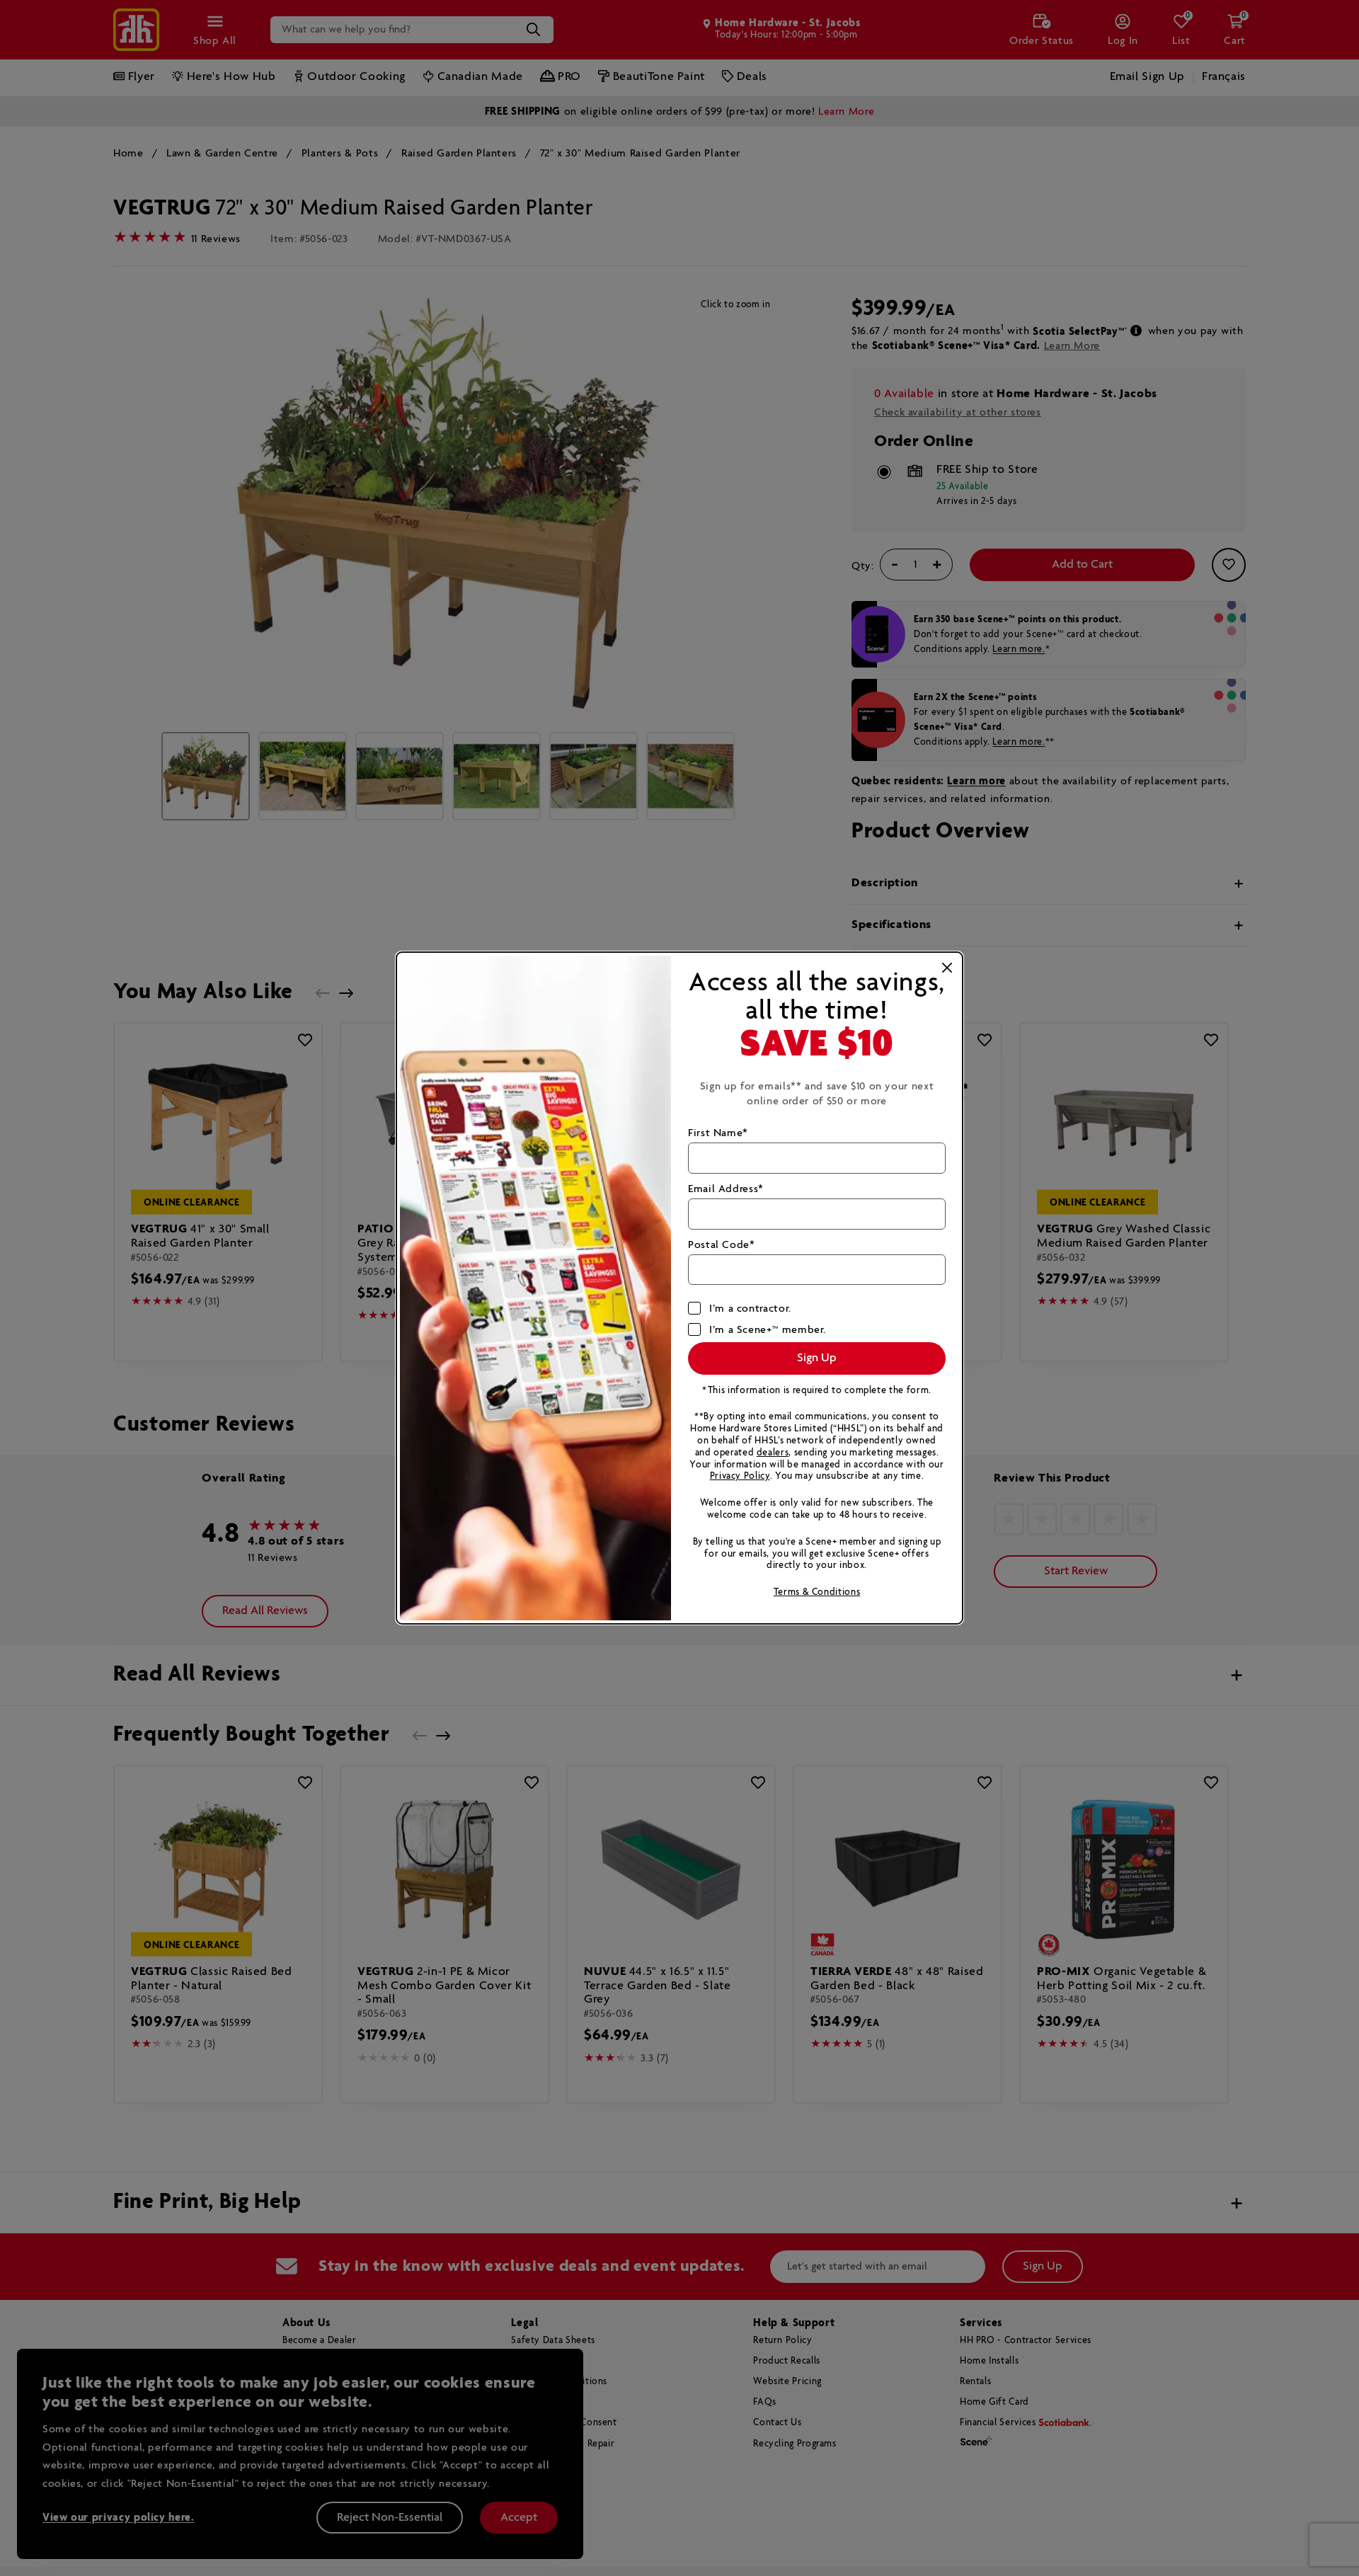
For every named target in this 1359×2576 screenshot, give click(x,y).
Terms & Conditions (817, 1592)
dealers (773, 1453)
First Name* (718, 1133)
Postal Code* (722, 1245)
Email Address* (726, 1189)
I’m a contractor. (750, 1309)
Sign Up (817, 1358)
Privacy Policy (740, 1476)
